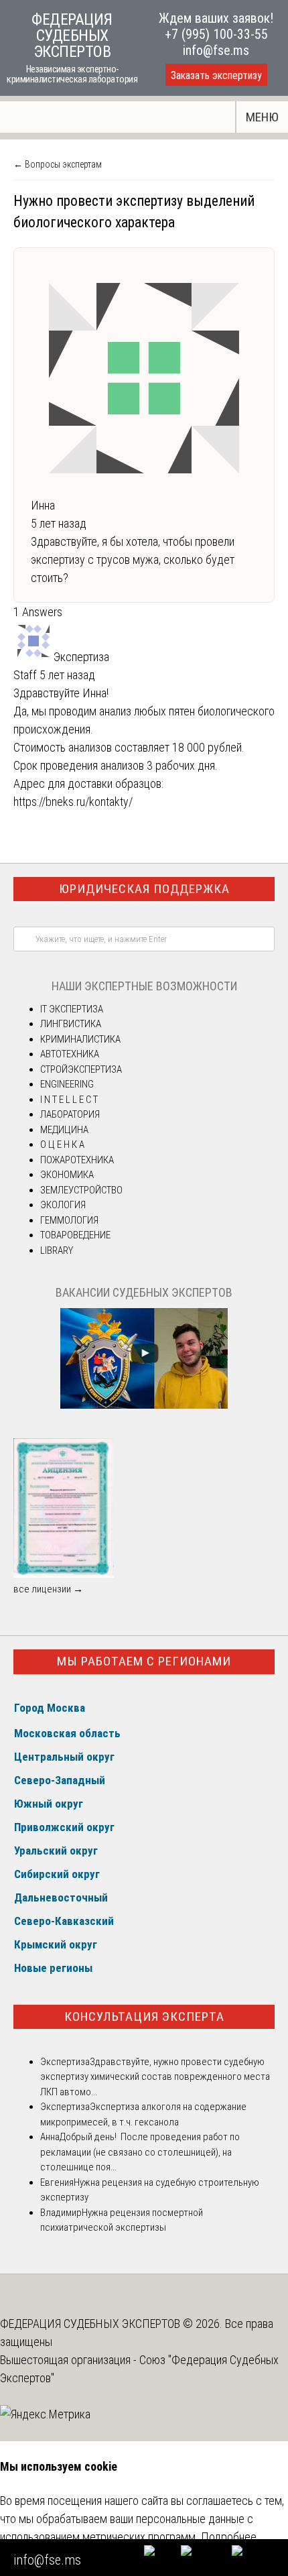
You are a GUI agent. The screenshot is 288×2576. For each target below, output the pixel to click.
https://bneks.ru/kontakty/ (73, 802)
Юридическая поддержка (144, 889)
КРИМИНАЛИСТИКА (80, 1039)
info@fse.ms (216, 50)
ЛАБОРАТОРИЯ (70, 1114)
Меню (262, 117)
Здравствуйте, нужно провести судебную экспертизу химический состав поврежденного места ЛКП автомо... (155, 2077)
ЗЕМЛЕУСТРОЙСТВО (81, 1190)
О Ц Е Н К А (62, 1145)
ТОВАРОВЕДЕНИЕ (75, 1235)
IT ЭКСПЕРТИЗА (72, 1009)
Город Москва (50, 1708)
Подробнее (229, 2537)
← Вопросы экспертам (58, 164)
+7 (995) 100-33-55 (216, 34)
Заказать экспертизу (216, 75)
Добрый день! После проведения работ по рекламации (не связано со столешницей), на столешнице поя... (140, 2152)
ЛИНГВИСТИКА (71, 1024)
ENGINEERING (67, 1084)
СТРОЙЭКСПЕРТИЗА (81, 1069)
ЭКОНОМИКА (67, 1175)
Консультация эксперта (144, 2016)
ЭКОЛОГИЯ (63, 1205)
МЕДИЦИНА (64, 1130)
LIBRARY (57, 1250)
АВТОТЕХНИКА (70, 1054)
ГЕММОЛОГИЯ (69, 1220)
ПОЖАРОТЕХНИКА (77, 1160)
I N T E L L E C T (69, 1100)
